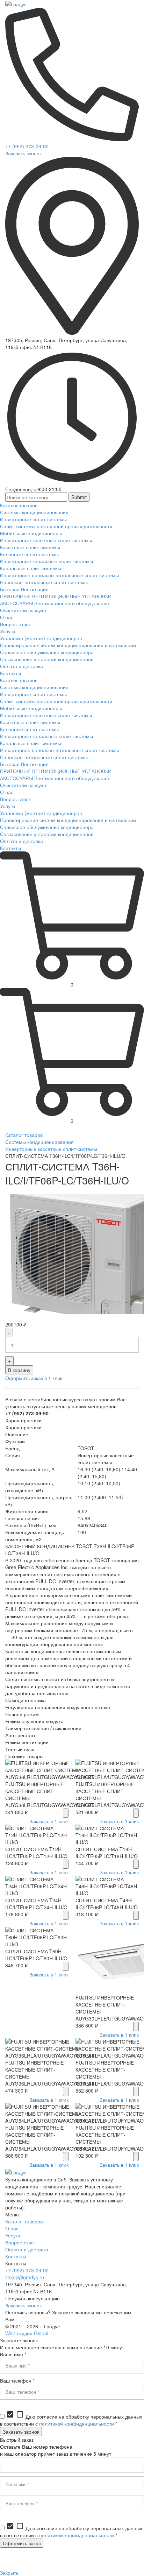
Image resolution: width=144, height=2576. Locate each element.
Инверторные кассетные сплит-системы (51, 1149)
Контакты (16, 2256)
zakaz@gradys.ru (25, 2277)
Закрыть (9, 2573)
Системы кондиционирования (39, 1142)
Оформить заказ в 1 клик (34, 1378)
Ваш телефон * (17, 2380)
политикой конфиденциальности (77, 2423)
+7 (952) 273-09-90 (27, 146)
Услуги (13, 2235)
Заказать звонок (23, 153)
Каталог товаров (24, 1135)
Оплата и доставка (27, 2249)
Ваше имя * (13, 2354)
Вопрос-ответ (21, 2242)
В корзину (19, 1370)
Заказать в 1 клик (49, 1821)
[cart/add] (66, 1813)
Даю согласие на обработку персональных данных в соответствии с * (71, 2420)
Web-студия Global (27, 2333)
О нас (12, 2228)
